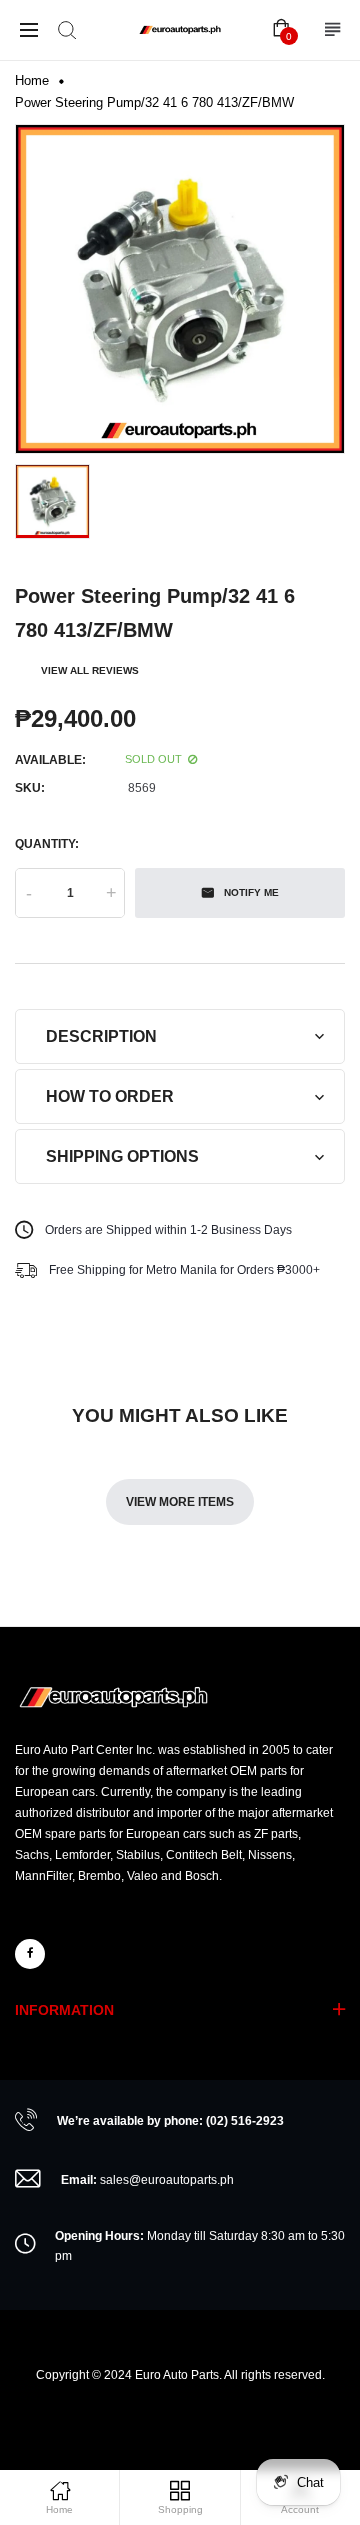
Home (32, 80)
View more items (180, 1502)
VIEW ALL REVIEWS (90, 670)
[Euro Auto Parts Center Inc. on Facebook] (30, 1954)
